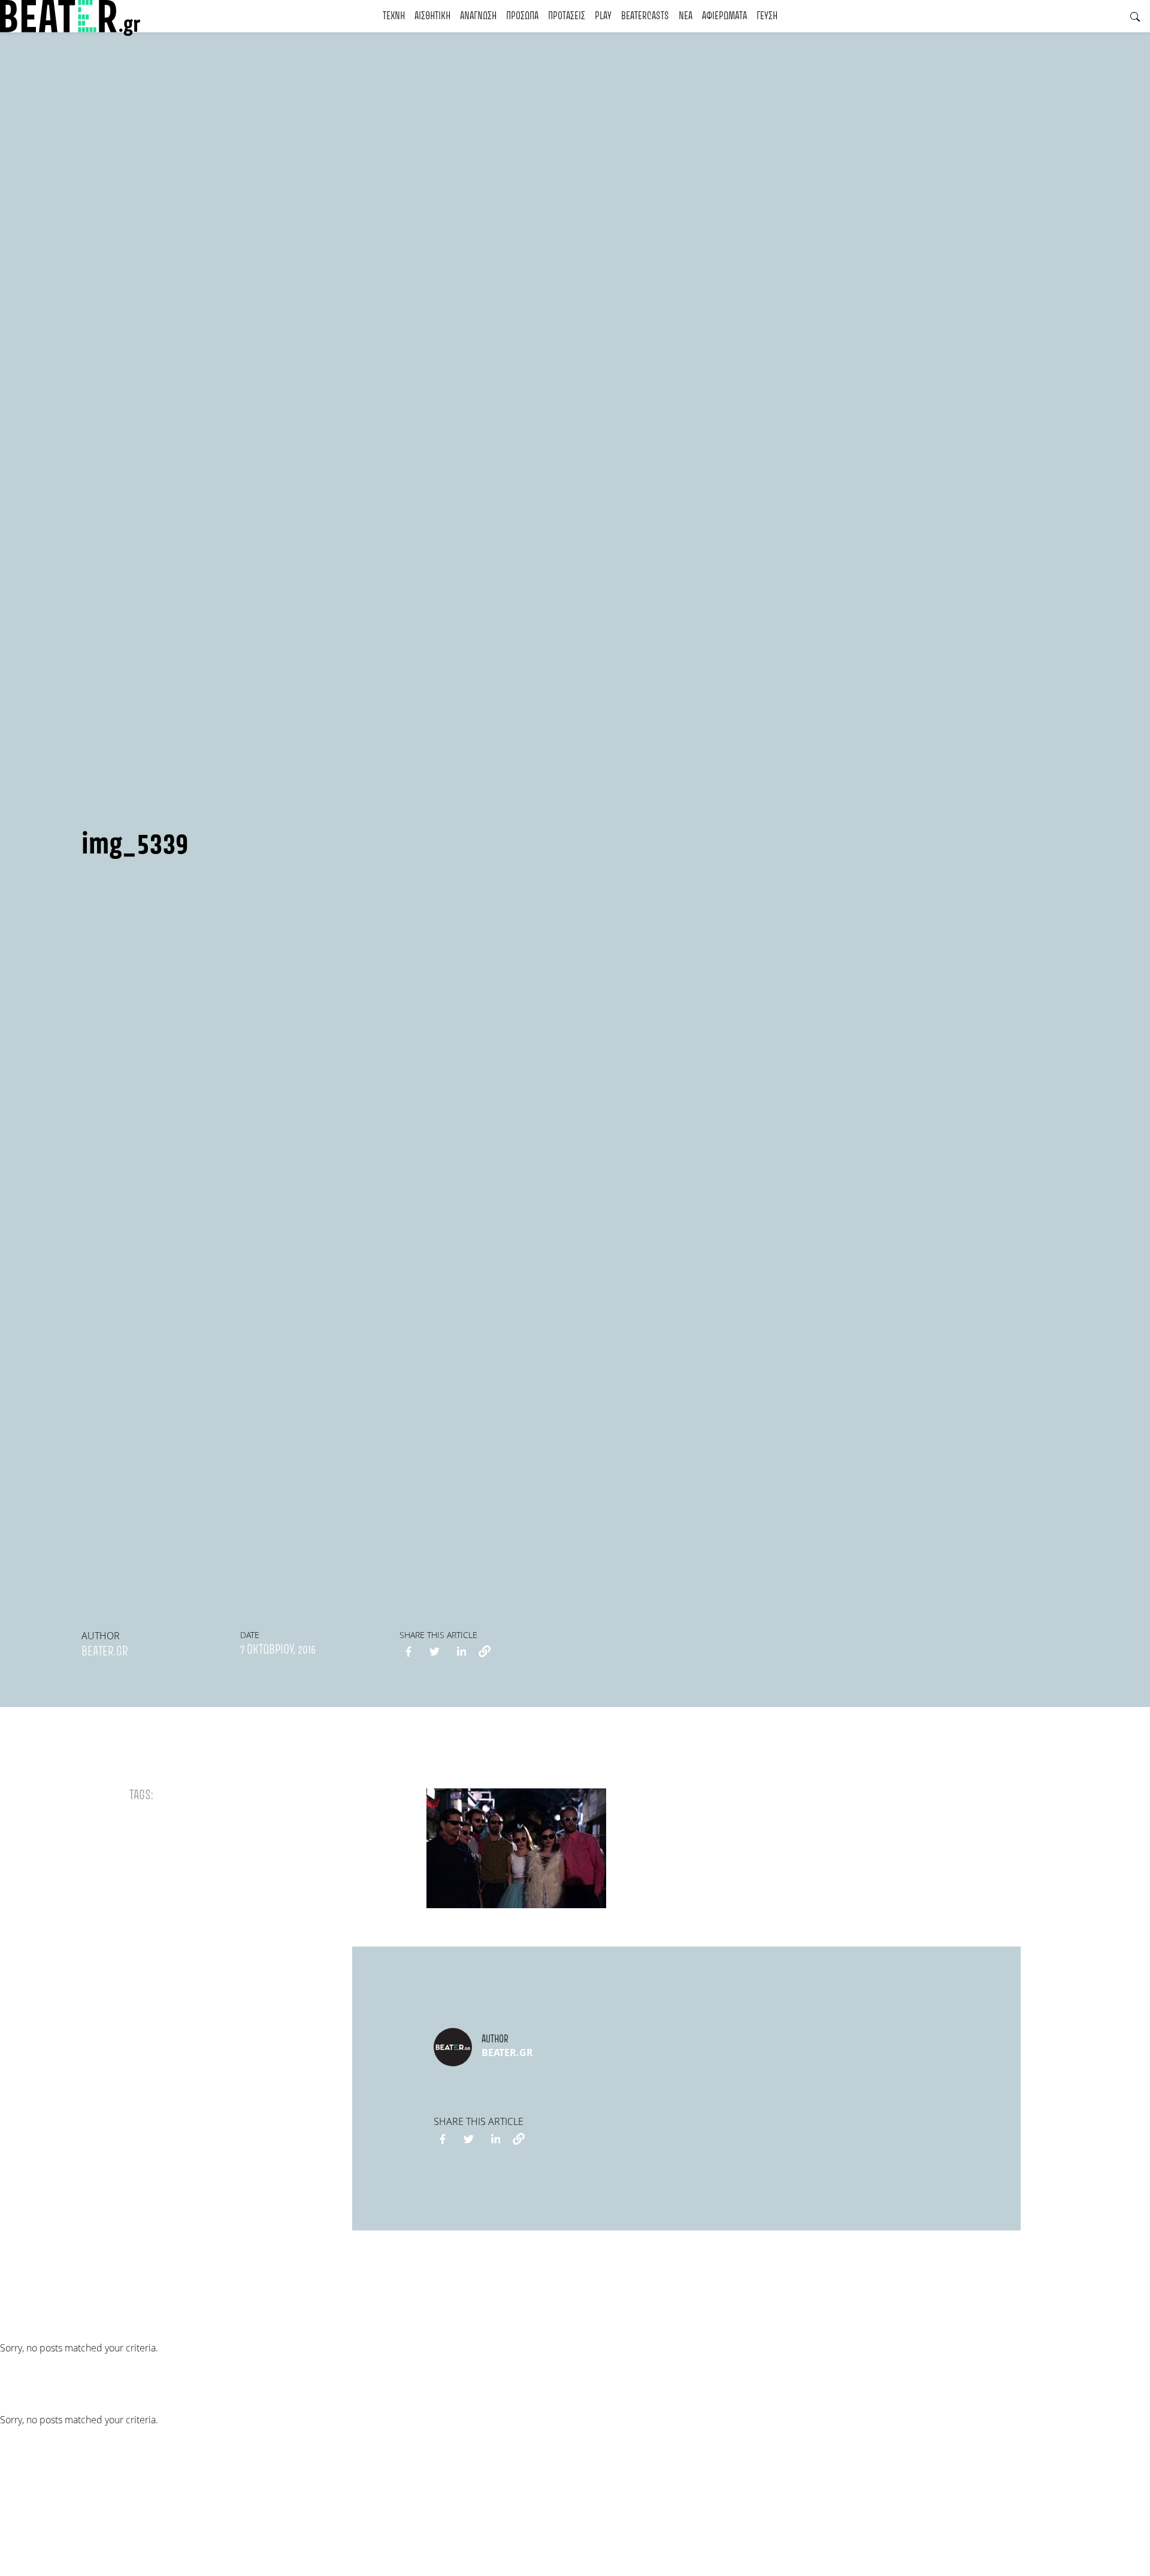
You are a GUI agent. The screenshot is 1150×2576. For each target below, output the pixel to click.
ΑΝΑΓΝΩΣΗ (478, 16)
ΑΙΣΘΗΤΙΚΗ (432, 16)
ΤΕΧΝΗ (394, 16)
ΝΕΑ (686, 16)
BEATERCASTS (645, 16)
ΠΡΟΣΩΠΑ (522, 16)
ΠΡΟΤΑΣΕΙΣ (567, 16)
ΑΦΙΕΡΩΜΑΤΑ (724, 16)
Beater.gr (105, 1652)
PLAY (603, 16)
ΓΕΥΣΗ (767, 16)
